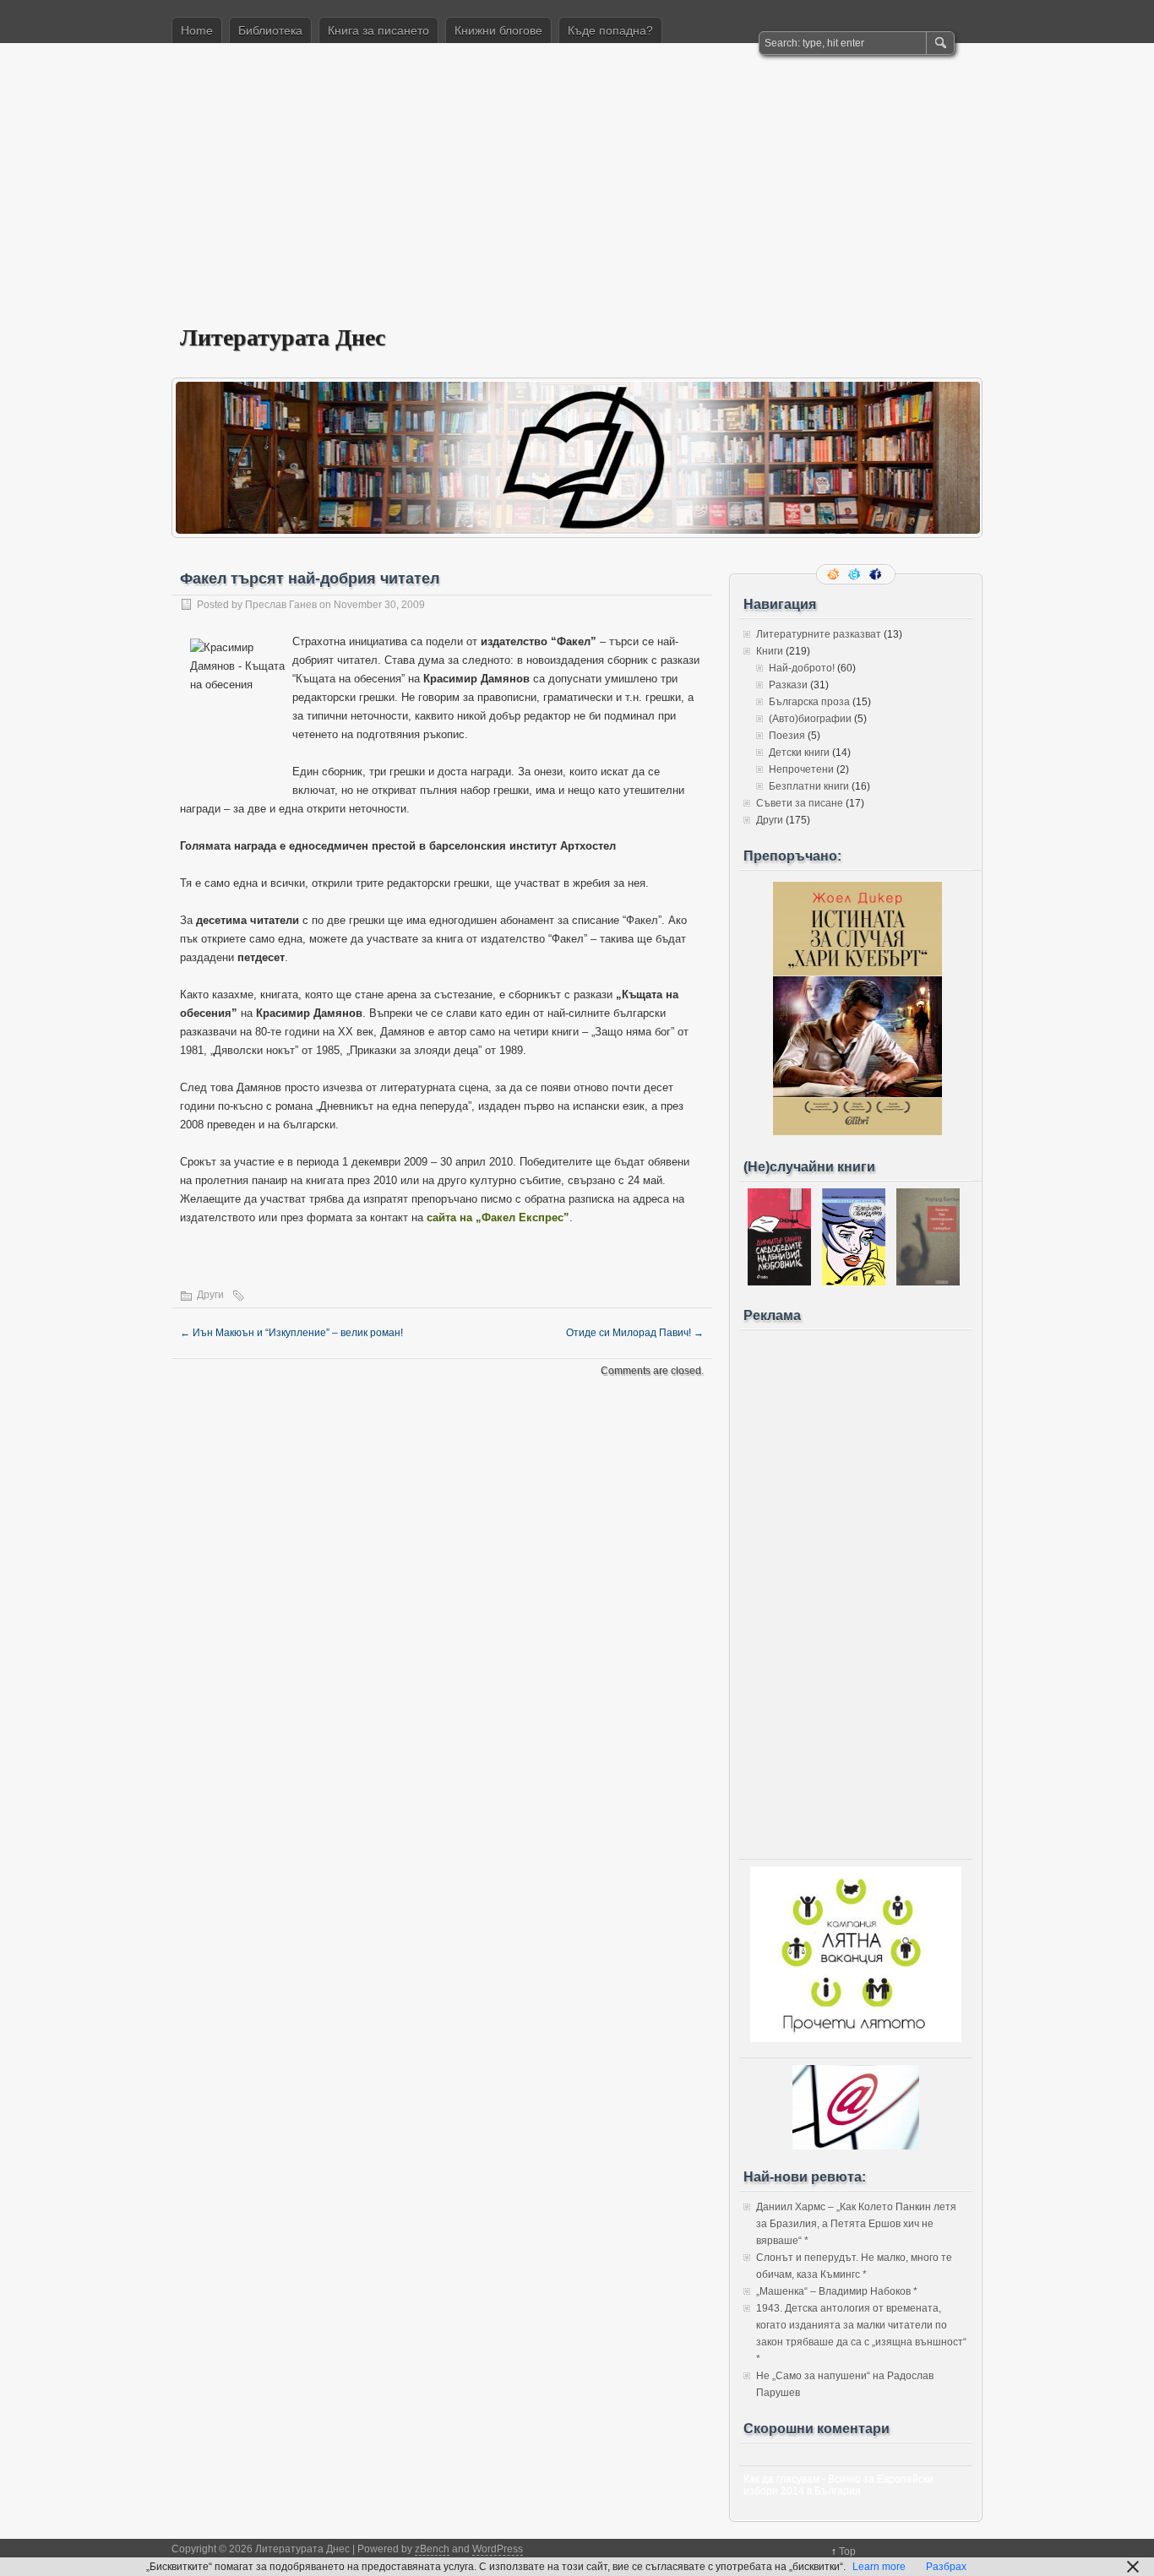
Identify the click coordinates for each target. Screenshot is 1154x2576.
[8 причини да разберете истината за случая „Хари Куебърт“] (857, 1132)
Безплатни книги (809, 786)
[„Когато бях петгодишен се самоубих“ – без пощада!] (928, 1282)
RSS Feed (835, 574)
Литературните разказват (819, 634)
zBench (432, 2549)
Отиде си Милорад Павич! (635, 1333)
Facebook (877, 574)
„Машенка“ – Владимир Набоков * (837, 2291)
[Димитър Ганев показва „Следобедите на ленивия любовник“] (779, 1282)
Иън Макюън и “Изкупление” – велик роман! (291, 1333)
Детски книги (799, 753)
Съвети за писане (800, 803)
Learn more (879, 2567)
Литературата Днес (283, 337)
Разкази (788, 685)
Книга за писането (378, 30)
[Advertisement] (577, 195)
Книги (770, 651)
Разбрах (946, 2567)
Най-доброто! (802, 668)
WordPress (498, 2549)
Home (197, 30)
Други (210, 1295)
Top (847, 2552)
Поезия (787, 736)
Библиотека (270, 30)
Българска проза (809, 702)
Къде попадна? (610, 30)
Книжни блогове (498, 30)
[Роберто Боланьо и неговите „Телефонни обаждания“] (854, 1282)
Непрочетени (801, 769)
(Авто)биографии (810, 719)
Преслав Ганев (281, 605)
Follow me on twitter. (856, 574)
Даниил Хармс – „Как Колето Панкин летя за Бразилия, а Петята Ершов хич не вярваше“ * (856, 2224)
